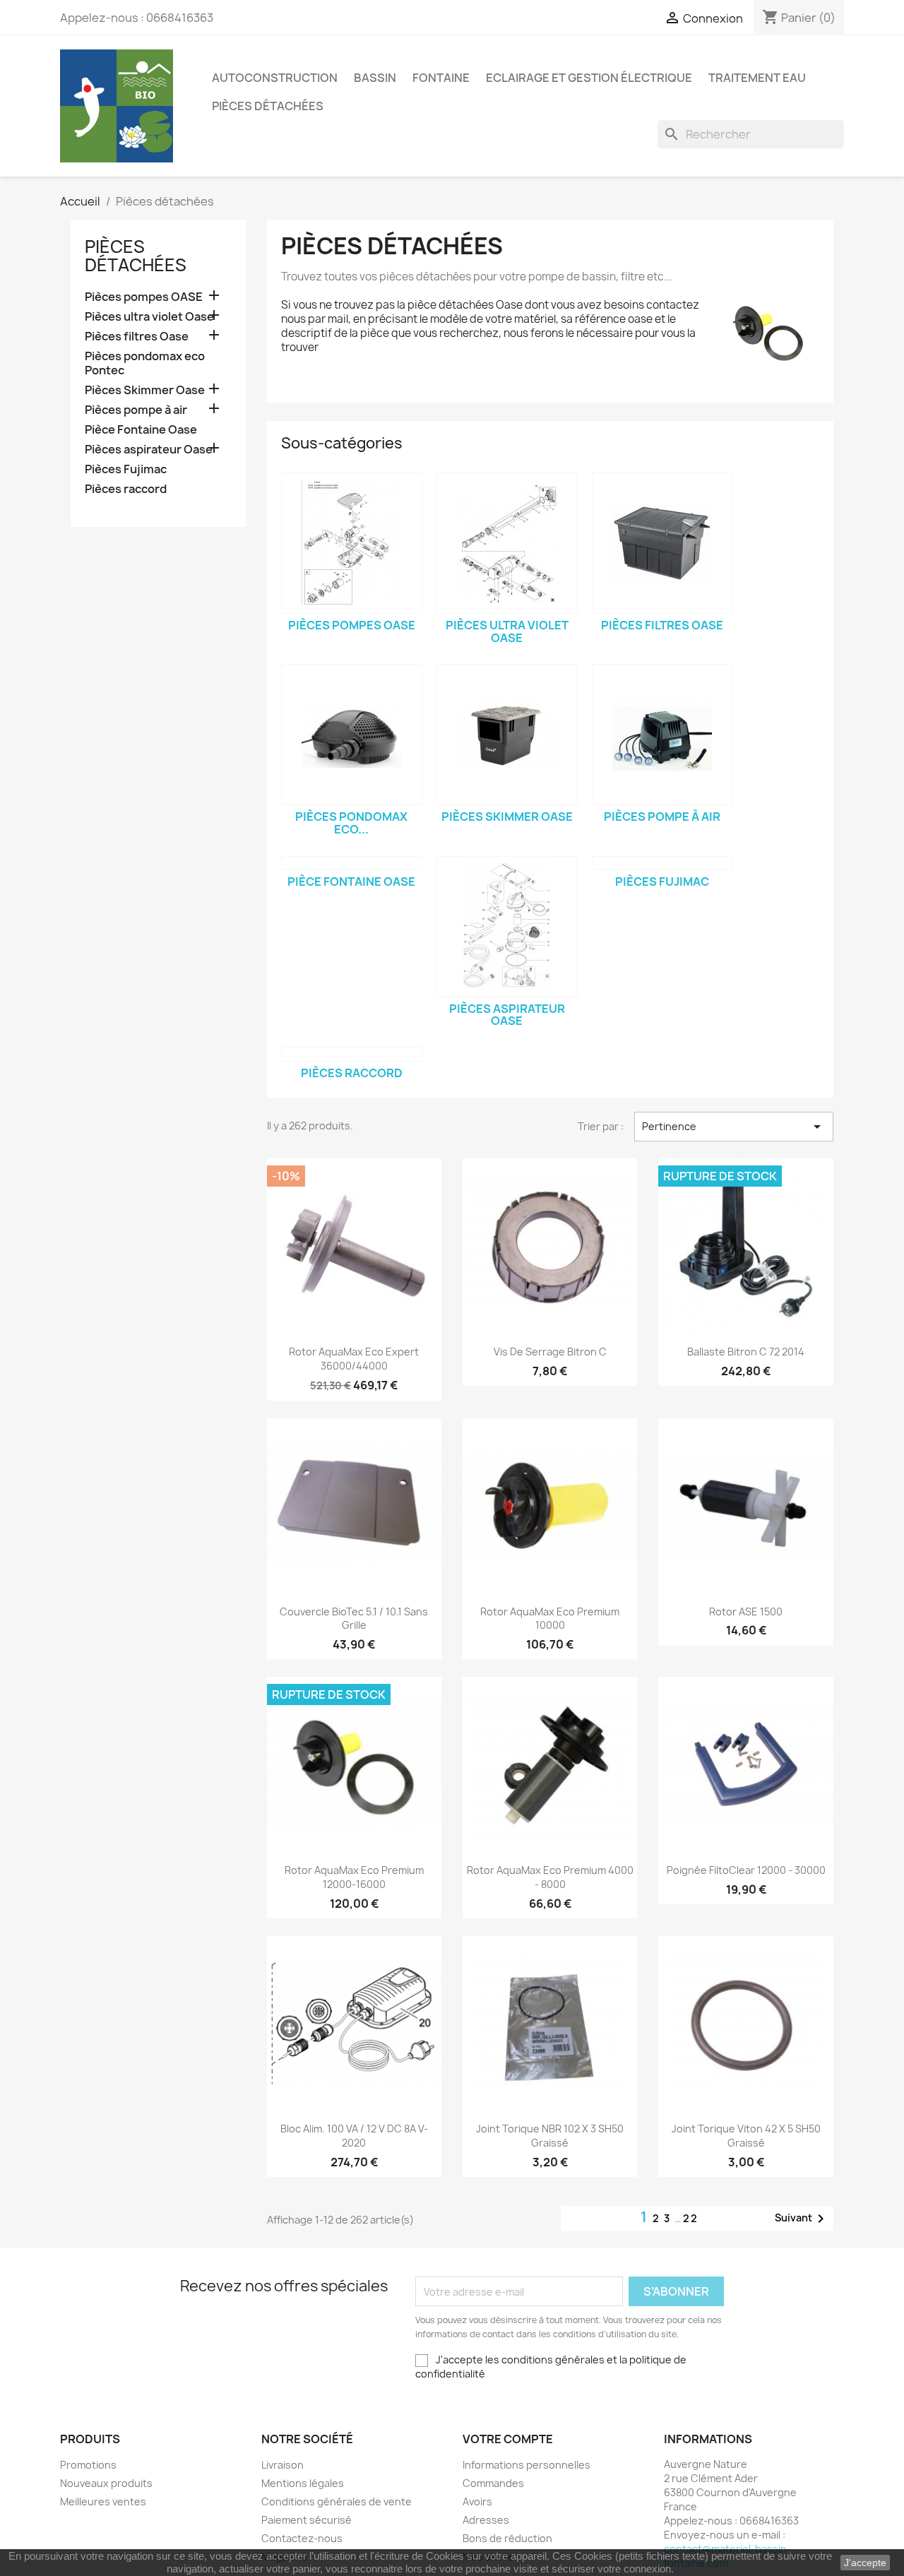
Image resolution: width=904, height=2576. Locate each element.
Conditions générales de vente (337, 2501)
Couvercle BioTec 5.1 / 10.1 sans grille (354, 1619)
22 (691, 2218)
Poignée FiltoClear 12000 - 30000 (746, 1870)
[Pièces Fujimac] (662, 863)
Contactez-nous (302, 2538)
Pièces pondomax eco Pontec (145, 363)
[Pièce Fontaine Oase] (352, 863)
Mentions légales (303, 2483)
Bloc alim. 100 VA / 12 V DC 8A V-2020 (354, 2136)
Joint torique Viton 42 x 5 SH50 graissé (746, 2136)
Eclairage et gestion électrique (589, 78)
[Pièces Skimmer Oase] (507, 735)
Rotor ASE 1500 (746, 1612)
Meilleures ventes (103, 2501)
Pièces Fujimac (126, 469)
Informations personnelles (527, 2465)
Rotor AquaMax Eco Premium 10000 (550, 1619)
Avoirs (477, 2501)
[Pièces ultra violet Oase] (507, 543)
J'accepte (865, 2563)
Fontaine (441, 78)
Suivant (802, 2219)
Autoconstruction (275, 78)
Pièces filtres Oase (137, 337)
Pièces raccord (126, 489)
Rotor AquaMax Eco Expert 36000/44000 (354, 1359)
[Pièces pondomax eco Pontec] (352, 735)
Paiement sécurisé (307, 2520)
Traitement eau (757, 78)
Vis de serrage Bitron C (550, 1352)
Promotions (88, 2465)
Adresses (486, 2520)
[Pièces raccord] (352, 1055)
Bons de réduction (507, 2538)
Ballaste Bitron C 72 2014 (746, 1352)
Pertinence (734, 1127)
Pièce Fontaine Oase (141, 430)
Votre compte (508, 2439)
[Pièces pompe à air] (662, 735)
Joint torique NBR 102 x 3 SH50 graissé (550, 2136)
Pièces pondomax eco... (351, 823)
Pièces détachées (268, 106)
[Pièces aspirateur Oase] (507, 927)
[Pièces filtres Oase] (662, 543)
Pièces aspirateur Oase (149, 450)
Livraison (282, 2465)
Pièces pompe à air (136, 410)
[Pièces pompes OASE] (352, 543)
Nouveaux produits (106, 2483)
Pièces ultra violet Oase (149, 317)
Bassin (375, 78)
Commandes (493, 2483)
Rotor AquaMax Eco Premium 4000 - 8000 (550, 1877)
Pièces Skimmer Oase (145, 390)
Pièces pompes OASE (144, 297)
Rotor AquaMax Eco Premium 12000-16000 (354, 1877)
